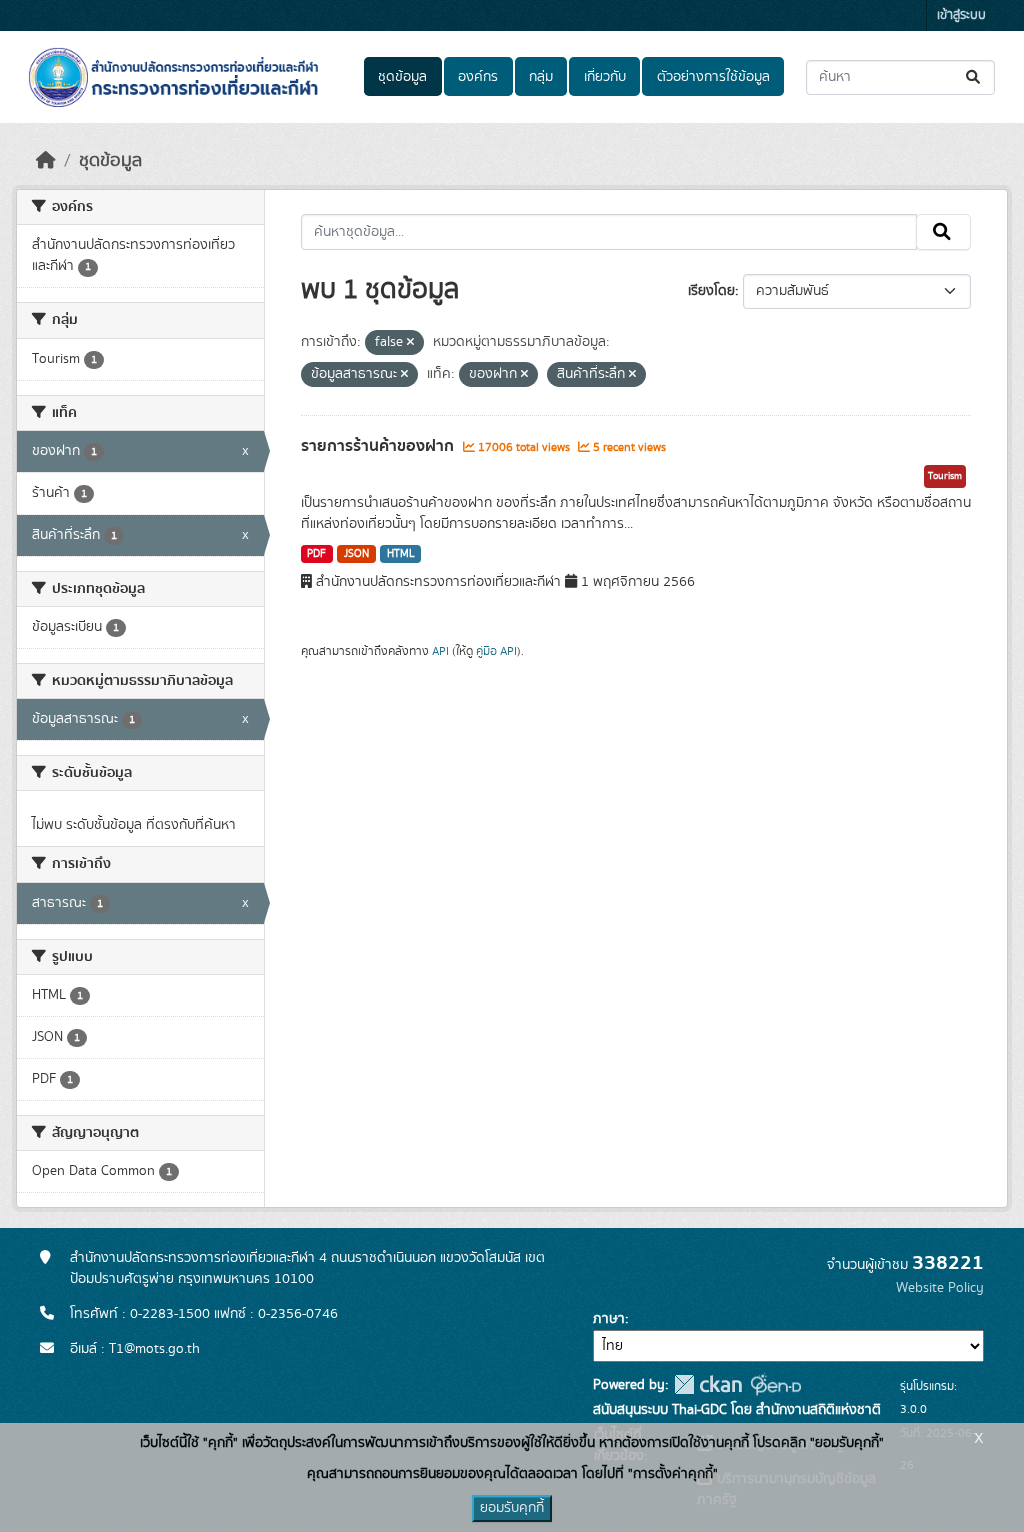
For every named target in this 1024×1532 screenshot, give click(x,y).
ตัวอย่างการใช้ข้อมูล (713, 77)
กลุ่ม (541, 77)
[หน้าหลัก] (46, 161)
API (440, 651)
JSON (356, 554)
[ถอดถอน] (410, 343)
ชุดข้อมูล (402, 77)
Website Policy (940, 1288)
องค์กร (478, 77)
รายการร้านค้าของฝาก (379, 446)
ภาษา (609, 1319)
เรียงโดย (711, 291)
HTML (401, 554)
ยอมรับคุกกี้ (512, 1508)
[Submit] (974, 77)
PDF (316, 554)
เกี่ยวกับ (605, 77)
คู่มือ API (496, 651)
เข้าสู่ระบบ (961, 15)
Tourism (945, 476)
